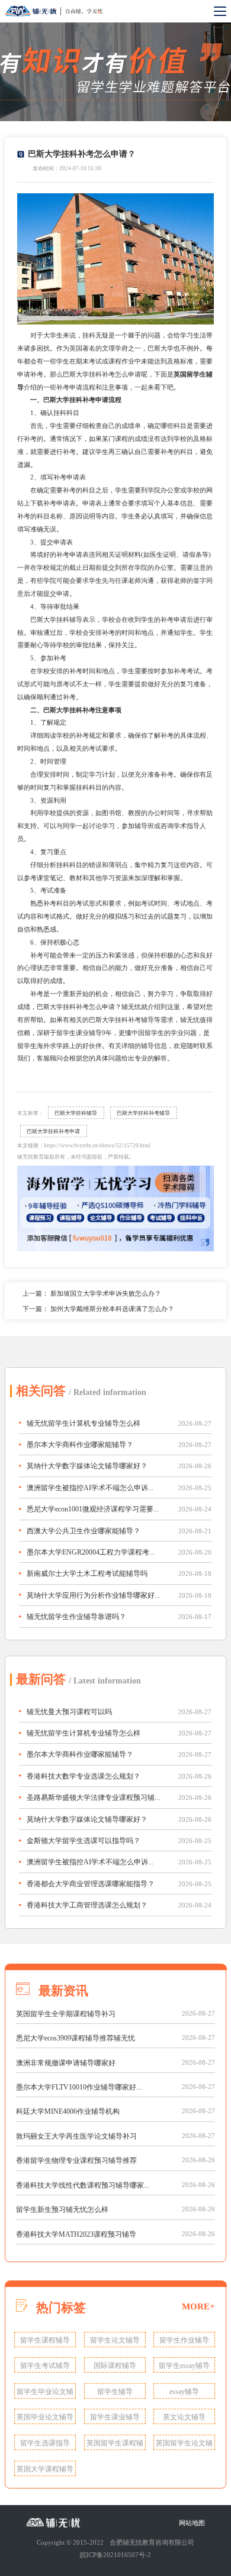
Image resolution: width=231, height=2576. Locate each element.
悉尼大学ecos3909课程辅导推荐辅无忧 (76, 2038)
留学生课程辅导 (45, 2340)
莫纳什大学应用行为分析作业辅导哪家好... (93, 1595)
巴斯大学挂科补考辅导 (143, 1113)
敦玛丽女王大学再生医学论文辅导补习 (76, 2136)
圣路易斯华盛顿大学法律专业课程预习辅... (93, 1798)
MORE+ (198, 2306)
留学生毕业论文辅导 (45, 2393)
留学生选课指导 (45, 2443)
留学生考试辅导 (45, 2366)
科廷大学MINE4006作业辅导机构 (68, 2111)
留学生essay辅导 (184, 2366)
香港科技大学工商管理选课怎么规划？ (87, 1905)
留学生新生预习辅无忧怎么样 (62, 2210)
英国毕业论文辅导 (45, 2417)
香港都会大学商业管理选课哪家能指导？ (91, 1884)
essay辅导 (184, 2392)
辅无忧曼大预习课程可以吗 (69, 1712)
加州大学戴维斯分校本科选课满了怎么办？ (112, 1309)
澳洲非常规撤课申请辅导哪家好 (66, 2063)
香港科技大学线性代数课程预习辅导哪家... (83, 2185)
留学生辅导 (115, 2392)
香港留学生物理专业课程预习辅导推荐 (76, 2160)
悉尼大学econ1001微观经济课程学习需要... (93, 1509)
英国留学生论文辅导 (184, 2444)
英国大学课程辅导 (45, 2469)
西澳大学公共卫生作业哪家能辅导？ (84, 1531)
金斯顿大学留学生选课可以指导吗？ (84, 1841)
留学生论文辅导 (115, 2340)
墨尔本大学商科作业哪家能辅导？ (80, 1445)
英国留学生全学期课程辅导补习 (66, 2014)
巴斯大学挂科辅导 (76, 1113)
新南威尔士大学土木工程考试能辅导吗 (87, 1573)
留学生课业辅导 (115, 2417)
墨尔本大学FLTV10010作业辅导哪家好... (79, 2087)
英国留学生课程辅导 (115, 2444)
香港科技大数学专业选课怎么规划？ (84, 1776)
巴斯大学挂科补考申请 (53, 1131)
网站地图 (192, 2523)
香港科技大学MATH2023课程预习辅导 (76, 2234)
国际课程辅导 (115, 2366)
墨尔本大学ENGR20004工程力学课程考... (91, 1552)
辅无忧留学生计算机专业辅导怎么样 (84, 1423)
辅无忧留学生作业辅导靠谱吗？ (76, 1617)
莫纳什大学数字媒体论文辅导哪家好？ (87, 1466)
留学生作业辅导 (184, 2340)
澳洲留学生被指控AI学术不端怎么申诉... (90, 1488)
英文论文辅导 (184, 2417)
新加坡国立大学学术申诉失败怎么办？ (106, 1293)
